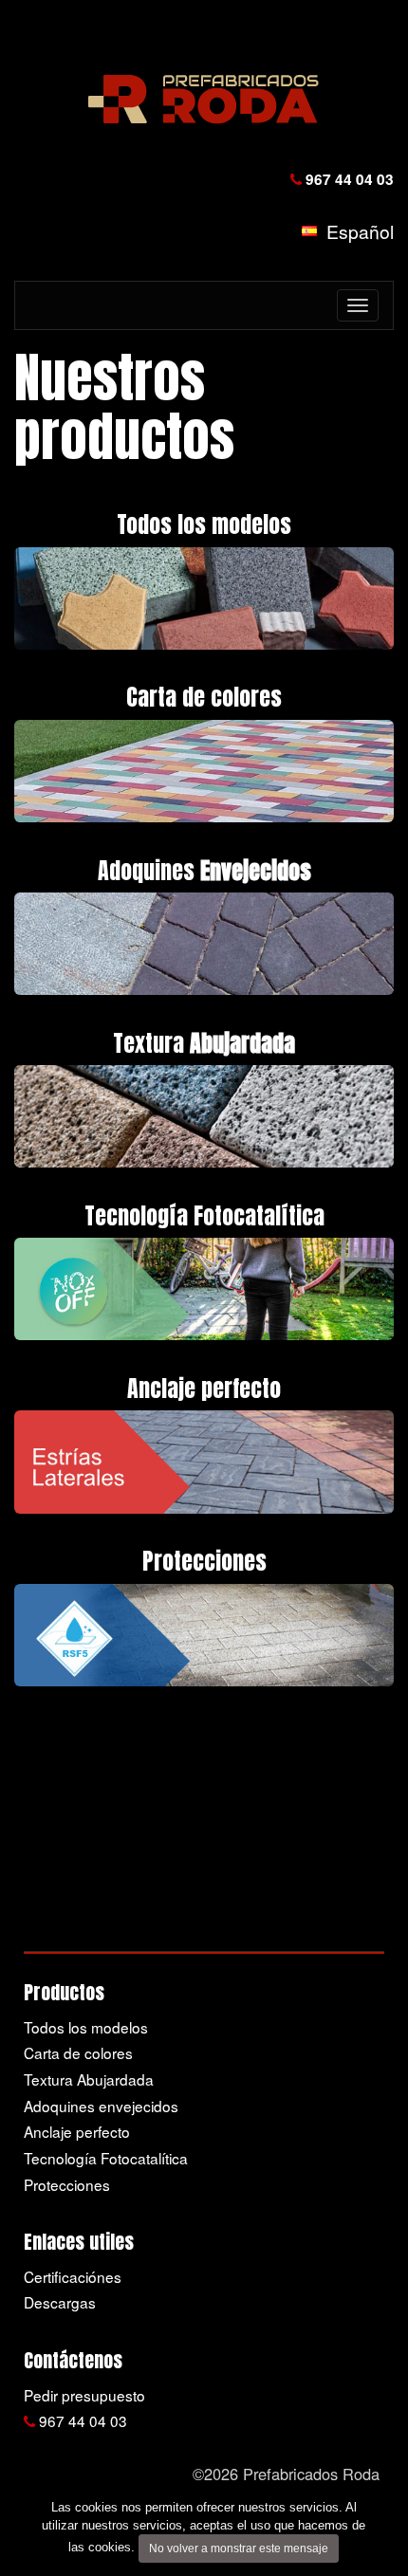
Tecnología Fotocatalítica (106, 2158)
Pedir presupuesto (84, 2395)
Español (355, 231)
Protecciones (67, 2184)
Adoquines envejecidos (101, 2106)
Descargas (60, 2302)
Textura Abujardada (89, 2079)
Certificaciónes (73, 2276)
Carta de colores (78, 2052)
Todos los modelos (86, 2027)
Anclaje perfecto (77, 2131)
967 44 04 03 (348, 179)
